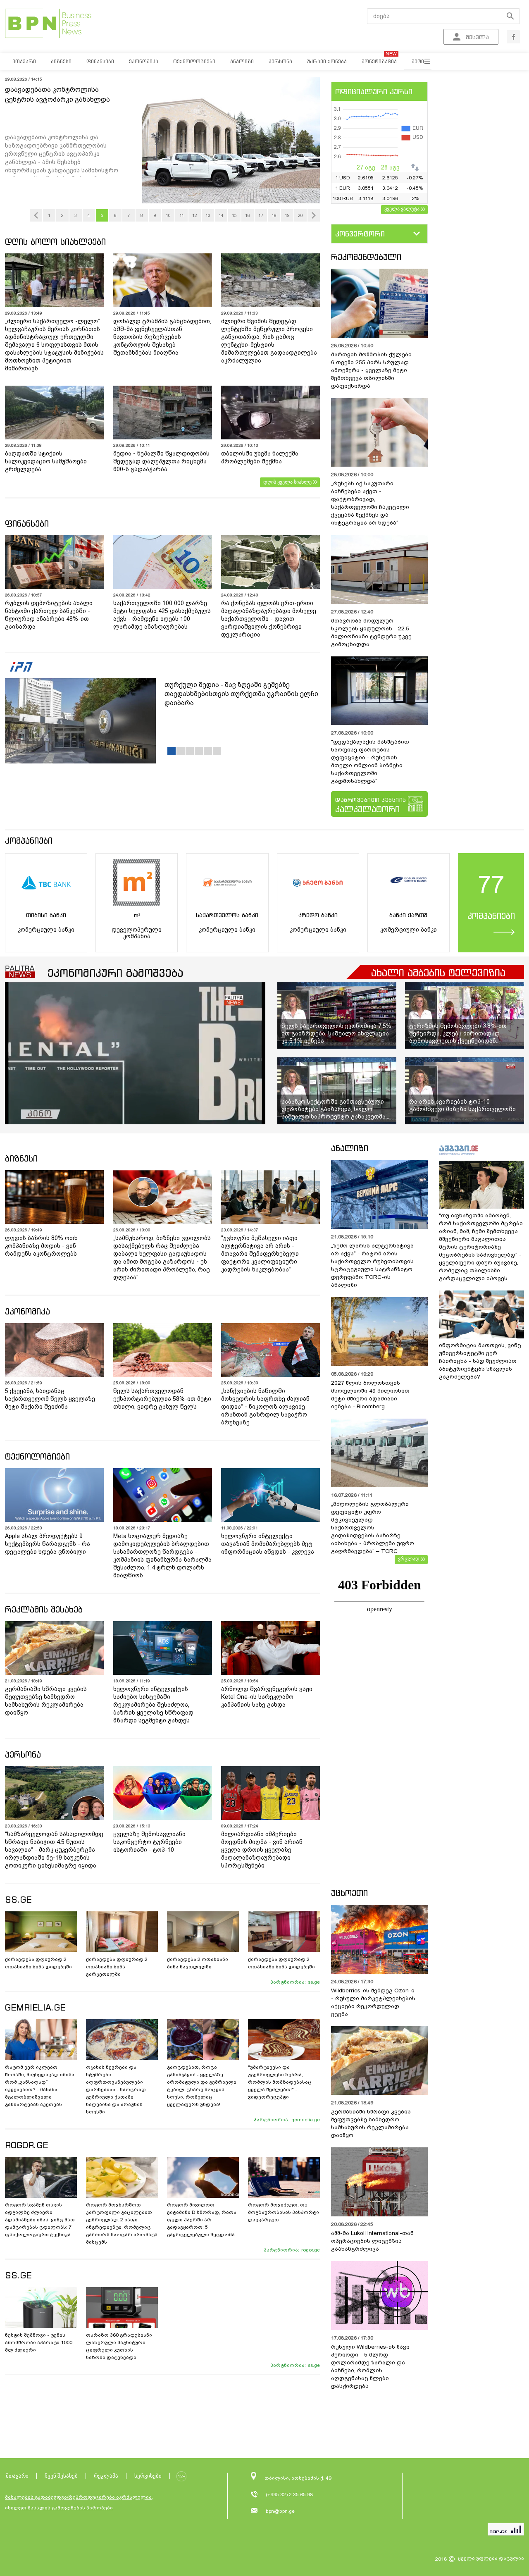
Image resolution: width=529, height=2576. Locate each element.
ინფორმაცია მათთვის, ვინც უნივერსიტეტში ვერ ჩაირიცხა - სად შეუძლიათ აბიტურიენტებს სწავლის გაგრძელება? (480, 1361)
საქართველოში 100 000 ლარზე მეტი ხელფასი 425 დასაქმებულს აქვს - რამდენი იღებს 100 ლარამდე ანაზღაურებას (162, 615)
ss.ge (314, 1982)
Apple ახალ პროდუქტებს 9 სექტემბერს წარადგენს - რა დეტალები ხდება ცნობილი (48, 1544)
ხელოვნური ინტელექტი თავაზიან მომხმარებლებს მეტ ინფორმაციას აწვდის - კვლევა (268, 1544)
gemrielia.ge (306, 2120)
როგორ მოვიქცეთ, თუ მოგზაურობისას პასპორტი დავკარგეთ (284, 2212)
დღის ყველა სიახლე (287, 482)
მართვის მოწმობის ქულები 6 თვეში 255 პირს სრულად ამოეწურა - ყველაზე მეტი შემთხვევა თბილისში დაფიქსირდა (371, 370)
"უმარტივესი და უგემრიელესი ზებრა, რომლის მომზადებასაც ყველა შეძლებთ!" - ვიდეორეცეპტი (280, 2082)
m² (137, 915)
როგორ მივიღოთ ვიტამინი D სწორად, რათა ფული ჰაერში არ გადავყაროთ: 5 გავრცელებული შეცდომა (202, 2220)
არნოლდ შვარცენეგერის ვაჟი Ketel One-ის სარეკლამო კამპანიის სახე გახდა (267, 1697)
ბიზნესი (21, 1158)
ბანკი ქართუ (408, 915)
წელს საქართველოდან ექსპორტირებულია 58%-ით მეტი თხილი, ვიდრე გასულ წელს (162, 1399)
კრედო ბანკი (318, 915)
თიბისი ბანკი (46, 915)
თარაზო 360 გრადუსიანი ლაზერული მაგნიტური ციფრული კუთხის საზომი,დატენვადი (119, 2346)
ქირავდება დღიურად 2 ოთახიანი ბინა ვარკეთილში (117, 1967)
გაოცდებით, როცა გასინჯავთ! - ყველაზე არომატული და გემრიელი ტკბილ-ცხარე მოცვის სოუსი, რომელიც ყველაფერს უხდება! (202, 2086)
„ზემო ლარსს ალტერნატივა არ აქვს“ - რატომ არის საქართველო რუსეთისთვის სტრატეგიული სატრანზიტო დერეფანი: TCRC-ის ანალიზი (372, 1265)
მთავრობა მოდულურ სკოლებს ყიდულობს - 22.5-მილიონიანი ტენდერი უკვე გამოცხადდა (371, 632)
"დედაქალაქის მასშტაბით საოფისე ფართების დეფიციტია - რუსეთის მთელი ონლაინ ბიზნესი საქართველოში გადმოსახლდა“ (370, 761)
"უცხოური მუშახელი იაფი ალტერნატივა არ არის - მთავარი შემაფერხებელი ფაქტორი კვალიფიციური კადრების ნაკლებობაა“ (260, 1254)
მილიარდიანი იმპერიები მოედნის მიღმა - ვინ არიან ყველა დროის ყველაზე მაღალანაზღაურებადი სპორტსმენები (262, 1850)
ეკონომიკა (27, 1311)
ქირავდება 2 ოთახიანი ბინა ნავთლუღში (198, 1963)
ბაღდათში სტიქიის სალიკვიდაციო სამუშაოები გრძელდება (46, 461)
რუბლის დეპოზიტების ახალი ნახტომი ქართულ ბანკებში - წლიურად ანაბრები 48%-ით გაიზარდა (49, 615)
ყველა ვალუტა (402, 209)
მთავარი (17, 2476)
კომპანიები (29, 841)
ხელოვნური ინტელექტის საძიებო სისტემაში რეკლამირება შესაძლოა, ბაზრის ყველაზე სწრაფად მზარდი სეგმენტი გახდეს (153, 1705)
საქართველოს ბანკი (227, 915)
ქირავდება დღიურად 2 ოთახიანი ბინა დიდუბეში (38, 1963)
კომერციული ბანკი (46, 930)
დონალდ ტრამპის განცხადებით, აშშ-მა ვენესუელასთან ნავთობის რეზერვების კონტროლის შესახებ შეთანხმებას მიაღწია (162, 337)
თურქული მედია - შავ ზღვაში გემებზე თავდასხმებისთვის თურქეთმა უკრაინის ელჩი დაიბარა (241, 694)
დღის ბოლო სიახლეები (55, 242)
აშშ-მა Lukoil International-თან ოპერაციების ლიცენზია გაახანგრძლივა (372, 2241)
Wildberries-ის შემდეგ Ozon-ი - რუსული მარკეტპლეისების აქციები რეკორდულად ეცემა (373, 2002)
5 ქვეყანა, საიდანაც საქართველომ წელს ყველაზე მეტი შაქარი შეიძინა (50, 1399)
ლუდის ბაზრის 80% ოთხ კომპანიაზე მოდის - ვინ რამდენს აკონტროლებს (41, 1246)
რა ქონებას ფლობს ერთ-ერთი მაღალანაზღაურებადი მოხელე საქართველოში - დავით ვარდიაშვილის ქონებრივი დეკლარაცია (269, 619)
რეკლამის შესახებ (44, 1609)
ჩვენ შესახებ (61, 2476)
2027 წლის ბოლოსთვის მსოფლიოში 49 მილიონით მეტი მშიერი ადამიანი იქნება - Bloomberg (370, 1395)
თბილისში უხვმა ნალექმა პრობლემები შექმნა (260, 457)
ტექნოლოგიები (37, 1456)
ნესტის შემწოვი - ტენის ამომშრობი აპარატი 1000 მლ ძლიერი (39, 2342)
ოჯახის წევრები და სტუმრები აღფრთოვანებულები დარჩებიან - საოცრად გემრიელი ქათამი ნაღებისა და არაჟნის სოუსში (116, 2089)
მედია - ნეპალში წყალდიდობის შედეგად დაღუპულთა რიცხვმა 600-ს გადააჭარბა (161, 461)
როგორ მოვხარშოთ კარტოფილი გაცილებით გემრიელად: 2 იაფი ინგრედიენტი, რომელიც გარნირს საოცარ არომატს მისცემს (122, 2223)
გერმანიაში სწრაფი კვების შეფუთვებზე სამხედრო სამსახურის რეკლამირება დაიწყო (46, 1701)
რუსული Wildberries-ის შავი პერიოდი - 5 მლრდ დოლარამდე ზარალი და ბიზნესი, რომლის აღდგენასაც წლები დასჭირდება (370, 2366)
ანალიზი (350, 1148)
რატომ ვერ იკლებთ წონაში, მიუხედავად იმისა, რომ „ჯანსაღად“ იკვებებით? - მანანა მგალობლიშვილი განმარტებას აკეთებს (40, 2086)
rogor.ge (311, 2250)
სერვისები (148, 2476)
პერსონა (23, 1754)
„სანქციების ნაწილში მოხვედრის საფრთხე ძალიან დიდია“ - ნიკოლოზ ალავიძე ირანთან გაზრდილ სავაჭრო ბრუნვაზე (265, 1407)
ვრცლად (409, 1559)
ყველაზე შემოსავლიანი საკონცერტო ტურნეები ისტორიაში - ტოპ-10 (149, 1842)
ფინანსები (27, 524)
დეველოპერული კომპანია (137, 933)
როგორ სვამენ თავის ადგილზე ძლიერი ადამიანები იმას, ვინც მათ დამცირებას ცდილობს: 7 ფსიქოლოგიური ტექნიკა (40, 2220)
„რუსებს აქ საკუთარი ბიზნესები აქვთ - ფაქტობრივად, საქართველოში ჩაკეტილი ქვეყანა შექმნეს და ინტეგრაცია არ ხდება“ (370, 503)
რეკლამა (106, 2476)
